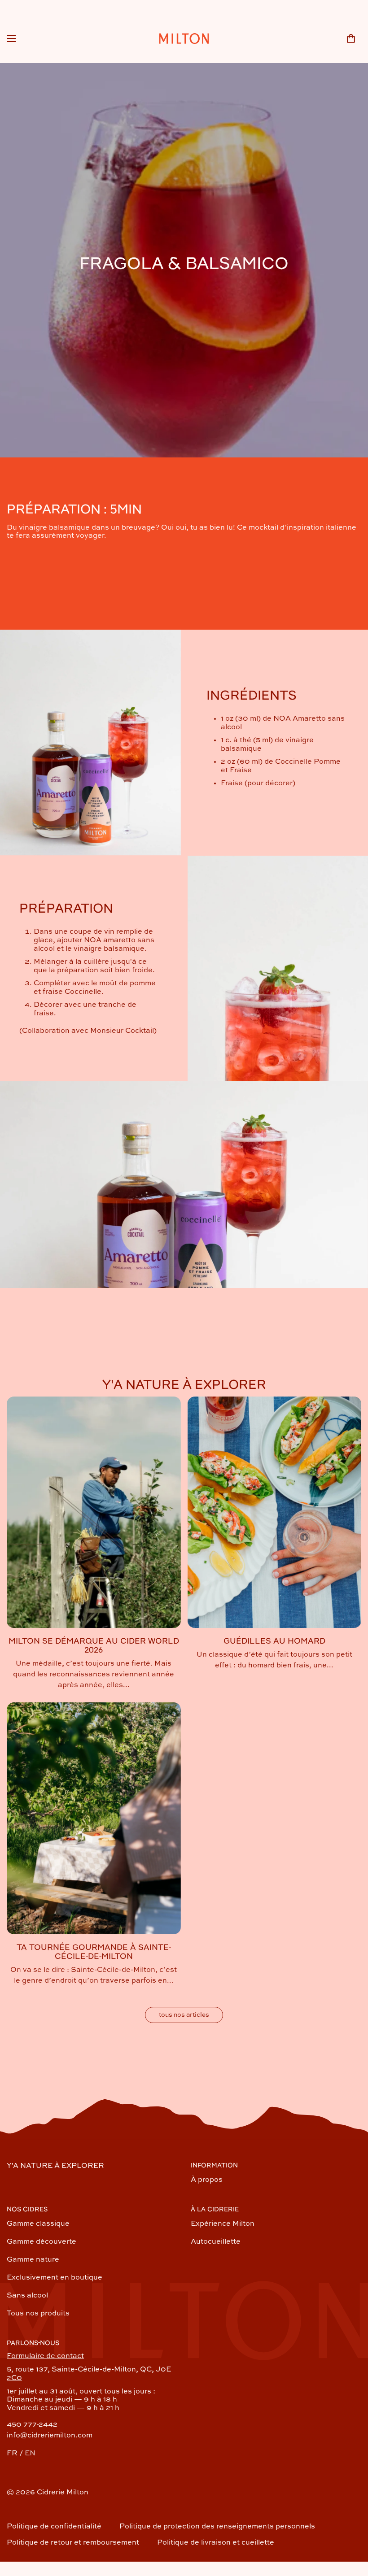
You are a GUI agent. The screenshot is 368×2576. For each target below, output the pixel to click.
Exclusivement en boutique (55, 2278)
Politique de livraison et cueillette (216, 2543)
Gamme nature (33, 2260)
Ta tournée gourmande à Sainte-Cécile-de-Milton (94, 1952)
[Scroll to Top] (350, 2527)
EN (30, 2454)
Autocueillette (216, 2242)
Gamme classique (38, 2224)
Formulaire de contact (45, 2356)
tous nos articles (184, 2015)
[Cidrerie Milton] (184, 39)
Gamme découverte (42, 2242)
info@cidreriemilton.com (50, 2436)
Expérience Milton (223, 2224)
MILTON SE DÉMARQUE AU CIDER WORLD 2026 (94, 1646)
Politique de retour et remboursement (73, 2543)
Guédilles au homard (274, 1641)
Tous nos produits (38, 2314)
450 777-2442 (32, 2425)
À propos (207, 2180)
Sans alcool (27, 2296)
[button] (351, 39)
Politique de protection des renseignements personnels (217, 2527)
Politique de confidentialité (54, 2527)
